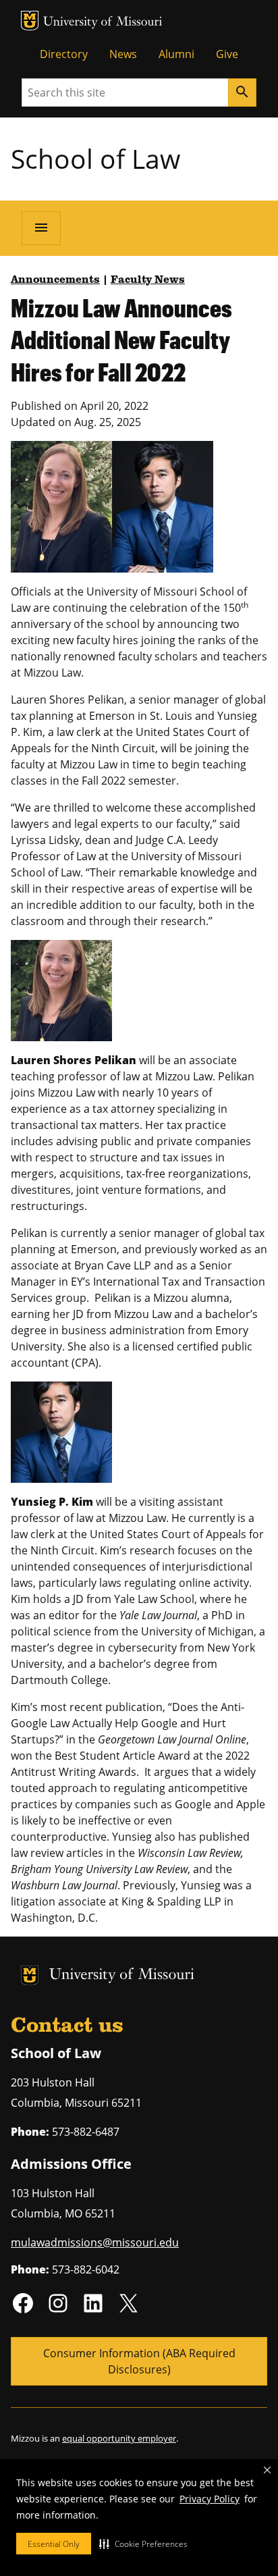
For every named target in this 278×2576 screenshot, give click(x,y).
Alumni (176, 54)
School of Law (95, 158)
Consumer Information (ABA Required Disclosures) (139, 2361)
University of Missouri (103, 23)
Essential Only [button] (54, 2544)
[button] (143, 2544)
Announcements (55, 280)
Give (227, 54)
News (123, 54)
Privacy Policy (210, 2499)
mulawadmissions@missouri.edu (95, 2242)
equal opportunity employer (119, 2438)
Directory (64, 54)
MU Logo (30, 21)
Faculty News (148, 280)
